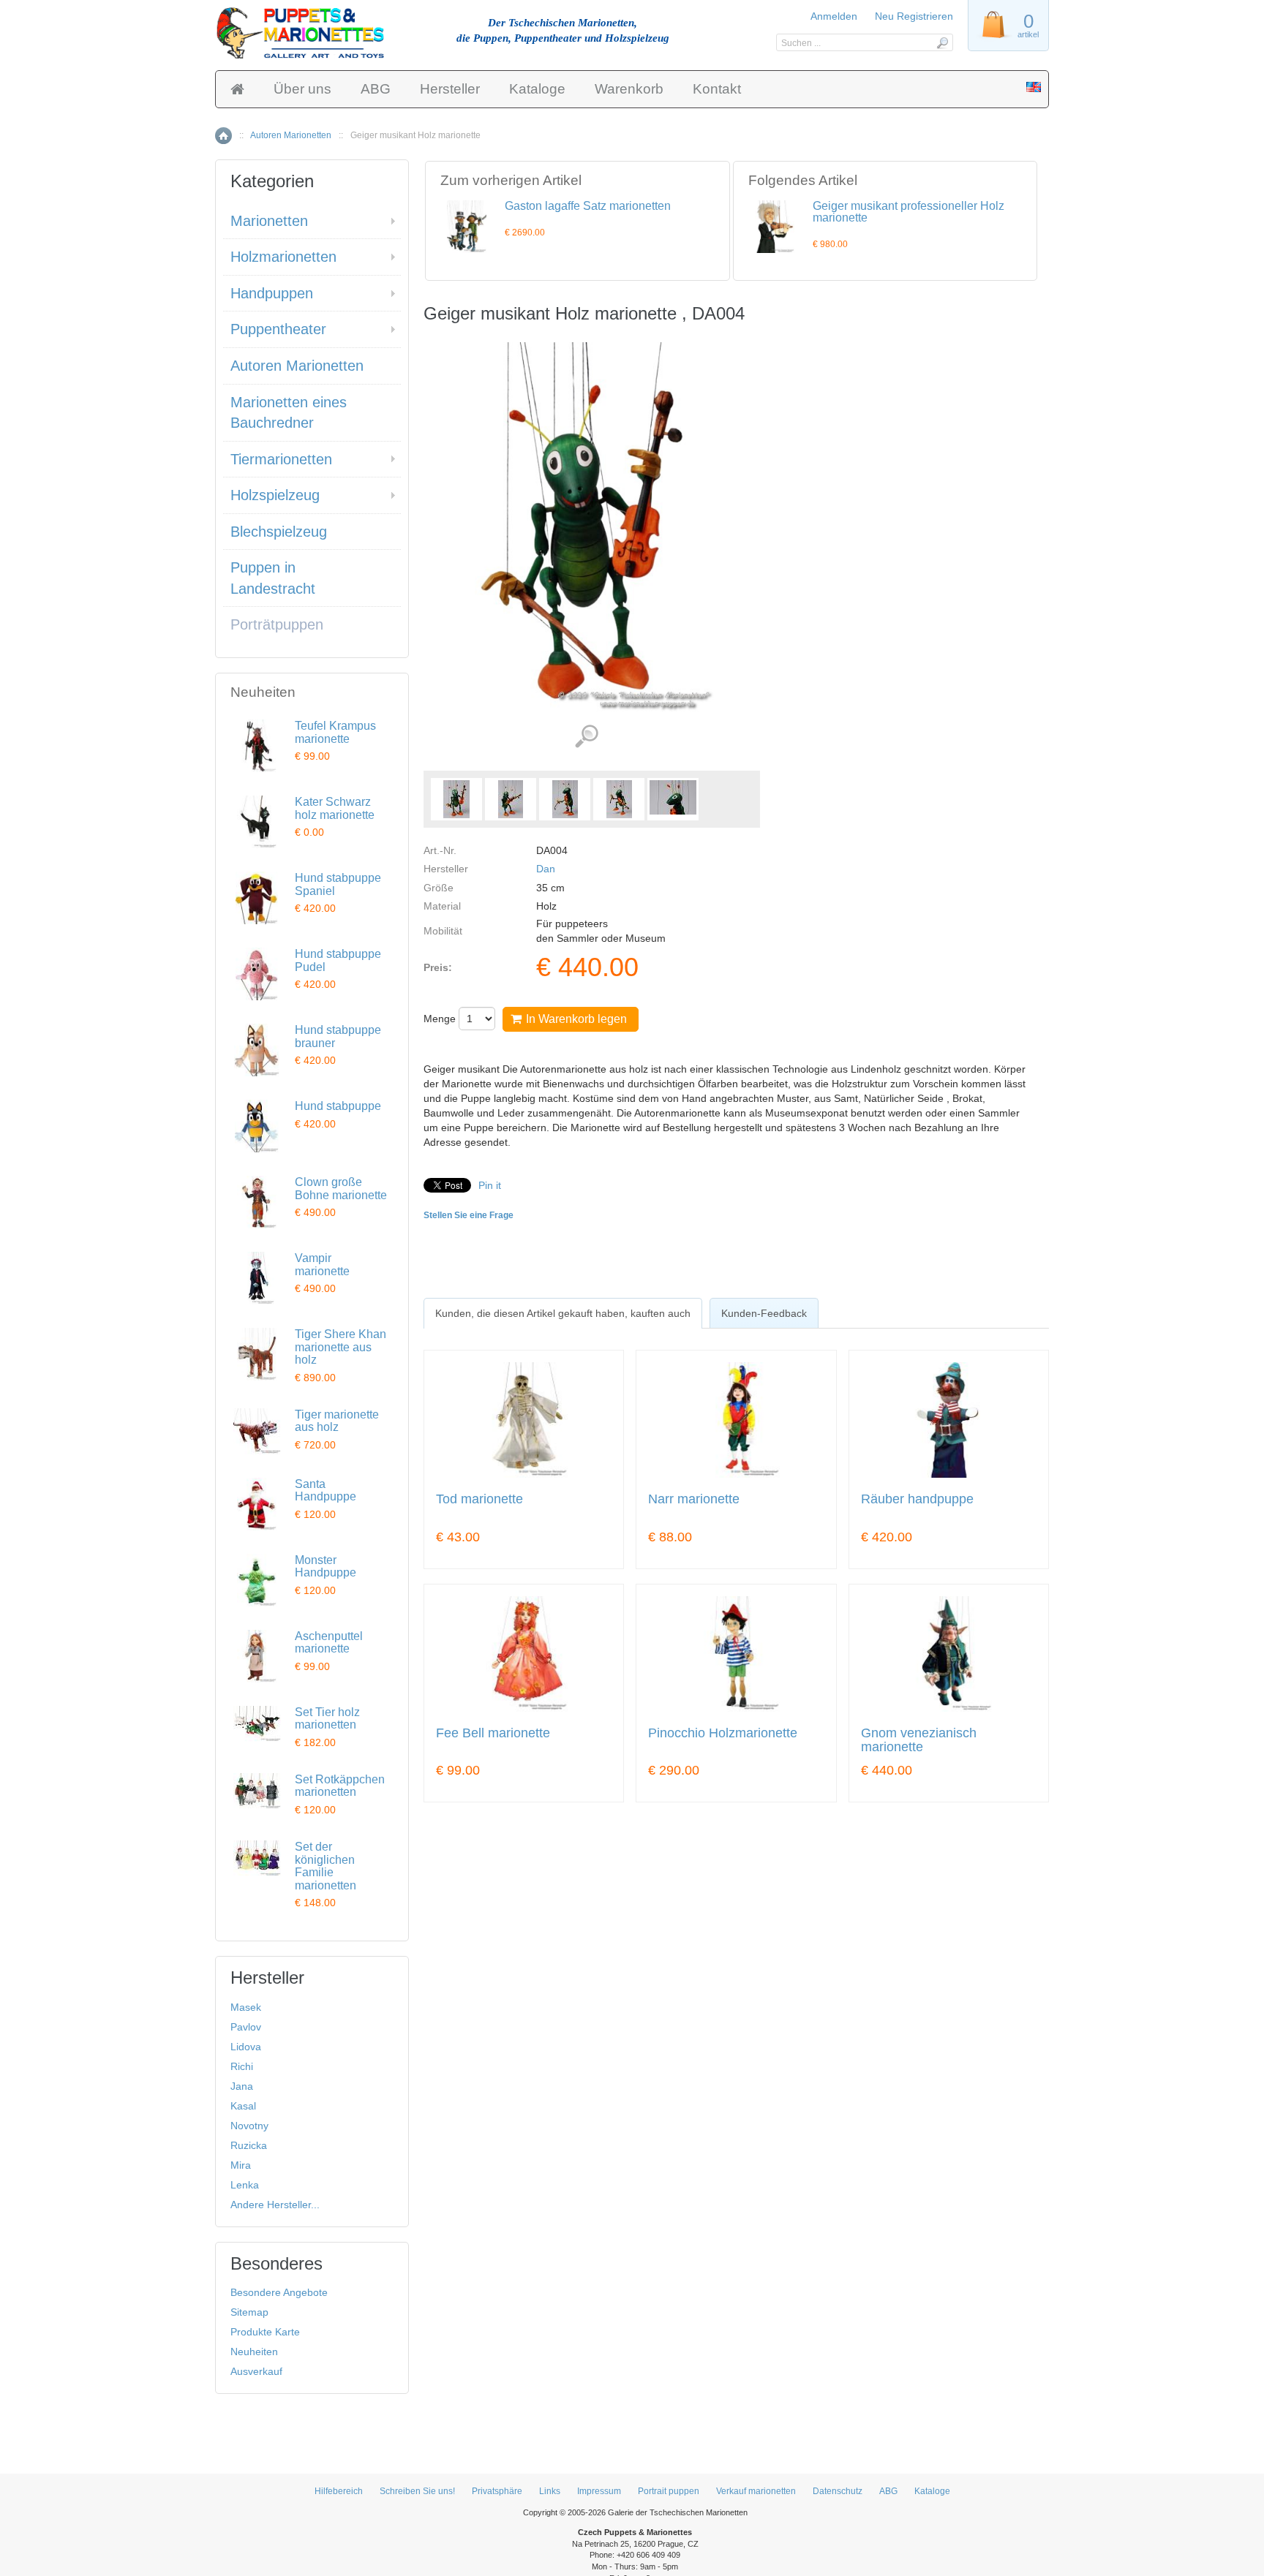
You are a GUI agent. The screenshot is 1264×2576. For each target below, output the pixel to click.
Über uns (302, 89)
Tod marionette (479, 1499)
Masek (246, 2007)
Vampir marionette (322, 1265)
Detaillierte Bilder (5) (586, 737)
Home (223, 136)
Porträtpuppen (277, 624)
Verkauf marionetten (756, 2491)
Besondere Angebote (279, 2292)
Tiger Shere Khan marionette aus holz (341, 1347)
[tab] (563, 1313)
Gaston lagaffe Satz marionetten (588, 206)
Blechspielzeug (279, 532)
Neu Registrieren (914, 16)
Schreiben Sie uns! (417, 2491)
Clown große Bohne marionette (341, 1189)
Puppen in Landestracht (273, 578)
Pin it (490, 1185)
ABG (376, 89)
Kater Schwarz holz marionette (335, 808)
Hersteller (450, 89)
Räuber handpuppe (917, 1499)
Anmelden (834, 16)
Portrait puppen (669, 2491)
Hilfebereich (339, 2491)
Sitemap (249, 2312)
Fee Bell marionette (493, 1733)
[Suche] (942, 42)
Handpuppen (272, 293)
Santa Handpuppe (326, 1491)
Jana (242, 2086)
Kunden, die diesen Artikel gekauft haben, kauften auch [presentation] (563, 1313)
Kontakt (717, 89)
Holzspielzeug (275, 495)
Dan (546, 869)
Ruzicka (249, 2145)
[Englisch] (1034, 88)
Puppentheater (278, 329)
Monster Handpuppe (326, 1567)
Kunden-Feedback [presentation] (764, 1313)
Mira (241, 2165)
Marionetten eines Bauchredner (289, 413)
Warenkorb (629, 89)
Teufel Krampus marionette (335, 732)
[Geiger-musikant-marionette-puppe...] (456, 799)
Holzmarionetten (283, 257)
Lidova (246, 2047)
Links (550, 2491)
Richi (242, 2066)
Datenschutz (838, 2491)
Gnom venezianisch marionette (919, 1741)
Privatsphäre (497, 2491)
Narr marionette (694, 1499)
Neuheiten (254, 2352)
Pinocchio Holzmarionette (723, 1733)
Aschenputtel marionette (329, 1643)
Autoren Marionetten (291, 135)
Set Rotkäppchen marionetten (340, 1786)
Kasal (243, 2106)
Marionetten (269, 221)
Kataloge (537, 89)
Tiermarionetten (281, 459)
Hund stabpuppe (338, 1106)
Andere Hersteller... (275, 2205)
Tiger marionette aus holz (337, 1421)
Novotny (249, 2126)
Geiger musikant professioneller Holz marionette (908, 212)
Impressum (599, 2491)
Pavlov (246, 2027)
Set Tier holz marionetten (327, 1719)
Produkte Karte (265, 2332)
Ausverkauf (256, 2371)
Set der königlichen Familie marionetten (326, 1866)
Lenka (245, 2185)
